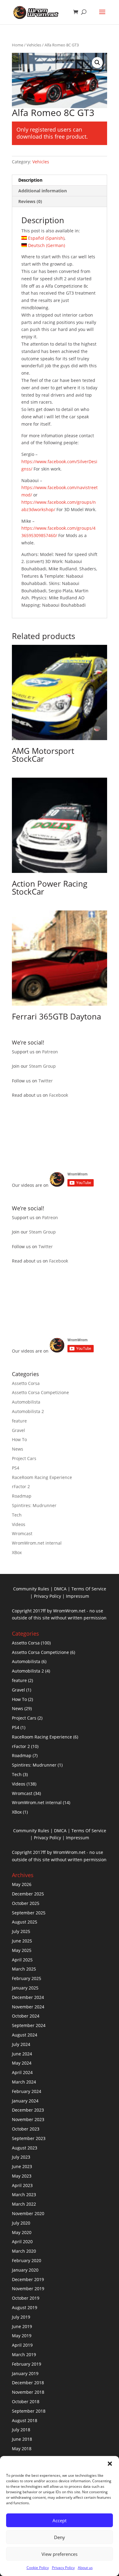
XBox (17, 1552)
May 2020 (22, 2232)
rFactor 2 (21, 1486)
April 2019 (22, 2345)
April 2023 (22, 2185)
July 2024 (21, 2044)
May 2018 (22, 2449)
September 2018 (29, 2411)
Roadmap (22, 1496)
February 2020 (27, 2260)
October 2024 (26, 2016)
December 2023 (28, 2110)
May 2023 (22, 2176)
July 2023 (21, 2157)
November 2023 (28, 2119)
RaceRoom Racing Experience (42, 1477)
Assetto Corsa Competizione (40, 1392)
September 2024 (29, 2025)
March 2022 (24, 2204)
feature (19, 1421)
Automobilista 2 (28, 1411)
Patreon (50, 1052)
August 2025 (25, 1922)
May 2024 (22, 2063)
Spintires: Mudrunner (34, 1505)
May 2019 (22, 2336)
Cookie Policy (38, 2568)
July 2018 (21, 2430)
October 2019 (26, 2298)
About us (85, 2568)
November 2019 (28, 2289)
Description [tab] (30, 180)
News (18, 1449)
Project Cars (24, 1458)
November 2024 (28, 2007)
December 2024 (28, 1997)
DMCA (60, 1589)
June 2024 (22, 2054)
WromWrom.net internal (37, 1543)
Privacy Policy (63, 2568)
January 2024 (25, 2101)
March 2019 (24, 2354)
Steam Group (42, 1066)
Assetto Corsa (26, 1383)
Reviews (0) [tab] (30, 201)
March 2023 (24, 2195)
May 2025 (22, 1950)
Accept (60, 2520)
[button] (110, 2464)
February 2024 (27, 2091)
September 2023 (29, 2138)
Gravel (18, 1430)
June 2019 (22, 2326)
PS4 (16, 1468)
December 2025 (28, 1894)
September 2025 (29, 1913)
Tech (17, 1515)
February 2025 (27, 1978)
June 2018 (22, 2439)
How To (19, 1439)
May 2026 (22, 1884)
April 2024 (22, 2072)
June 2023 (22, 2166)
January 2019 (25, 2373)
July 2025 (21, 1931)
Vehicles (34, 45)
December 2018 (28, 2383)
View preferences (60, 2554)
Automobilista (26, 1402)
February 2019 (27, 2364)
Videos (19, 1524)
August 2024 (25, 2035)
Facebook (59, 1095)
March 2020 (24, 2251)
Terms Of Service (89, 1589)
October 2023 (26, 2129)
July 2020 (21, 2223)
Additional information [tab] (43, 191)
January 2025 (25, 1988)
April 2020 (22, 2242)
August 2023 (25, 2148)
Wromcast (22, 1533)
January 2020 (25, 2270)
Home (18, 45)
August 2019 (25, 2307)
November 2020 (28, 2213)
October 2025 (26, 1903)
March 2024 (24, 2082)
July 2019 (21, 2317)
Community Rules (31, 1589)
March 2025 (24, 1969)
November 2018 (28, 2392)
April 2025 (22, 1960)
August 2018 (25, 2420)
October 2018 (26, 2402)
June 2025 (22, 1941)
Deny (60, 2537)
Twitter (46, 1081)
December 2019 (28, 2279)
